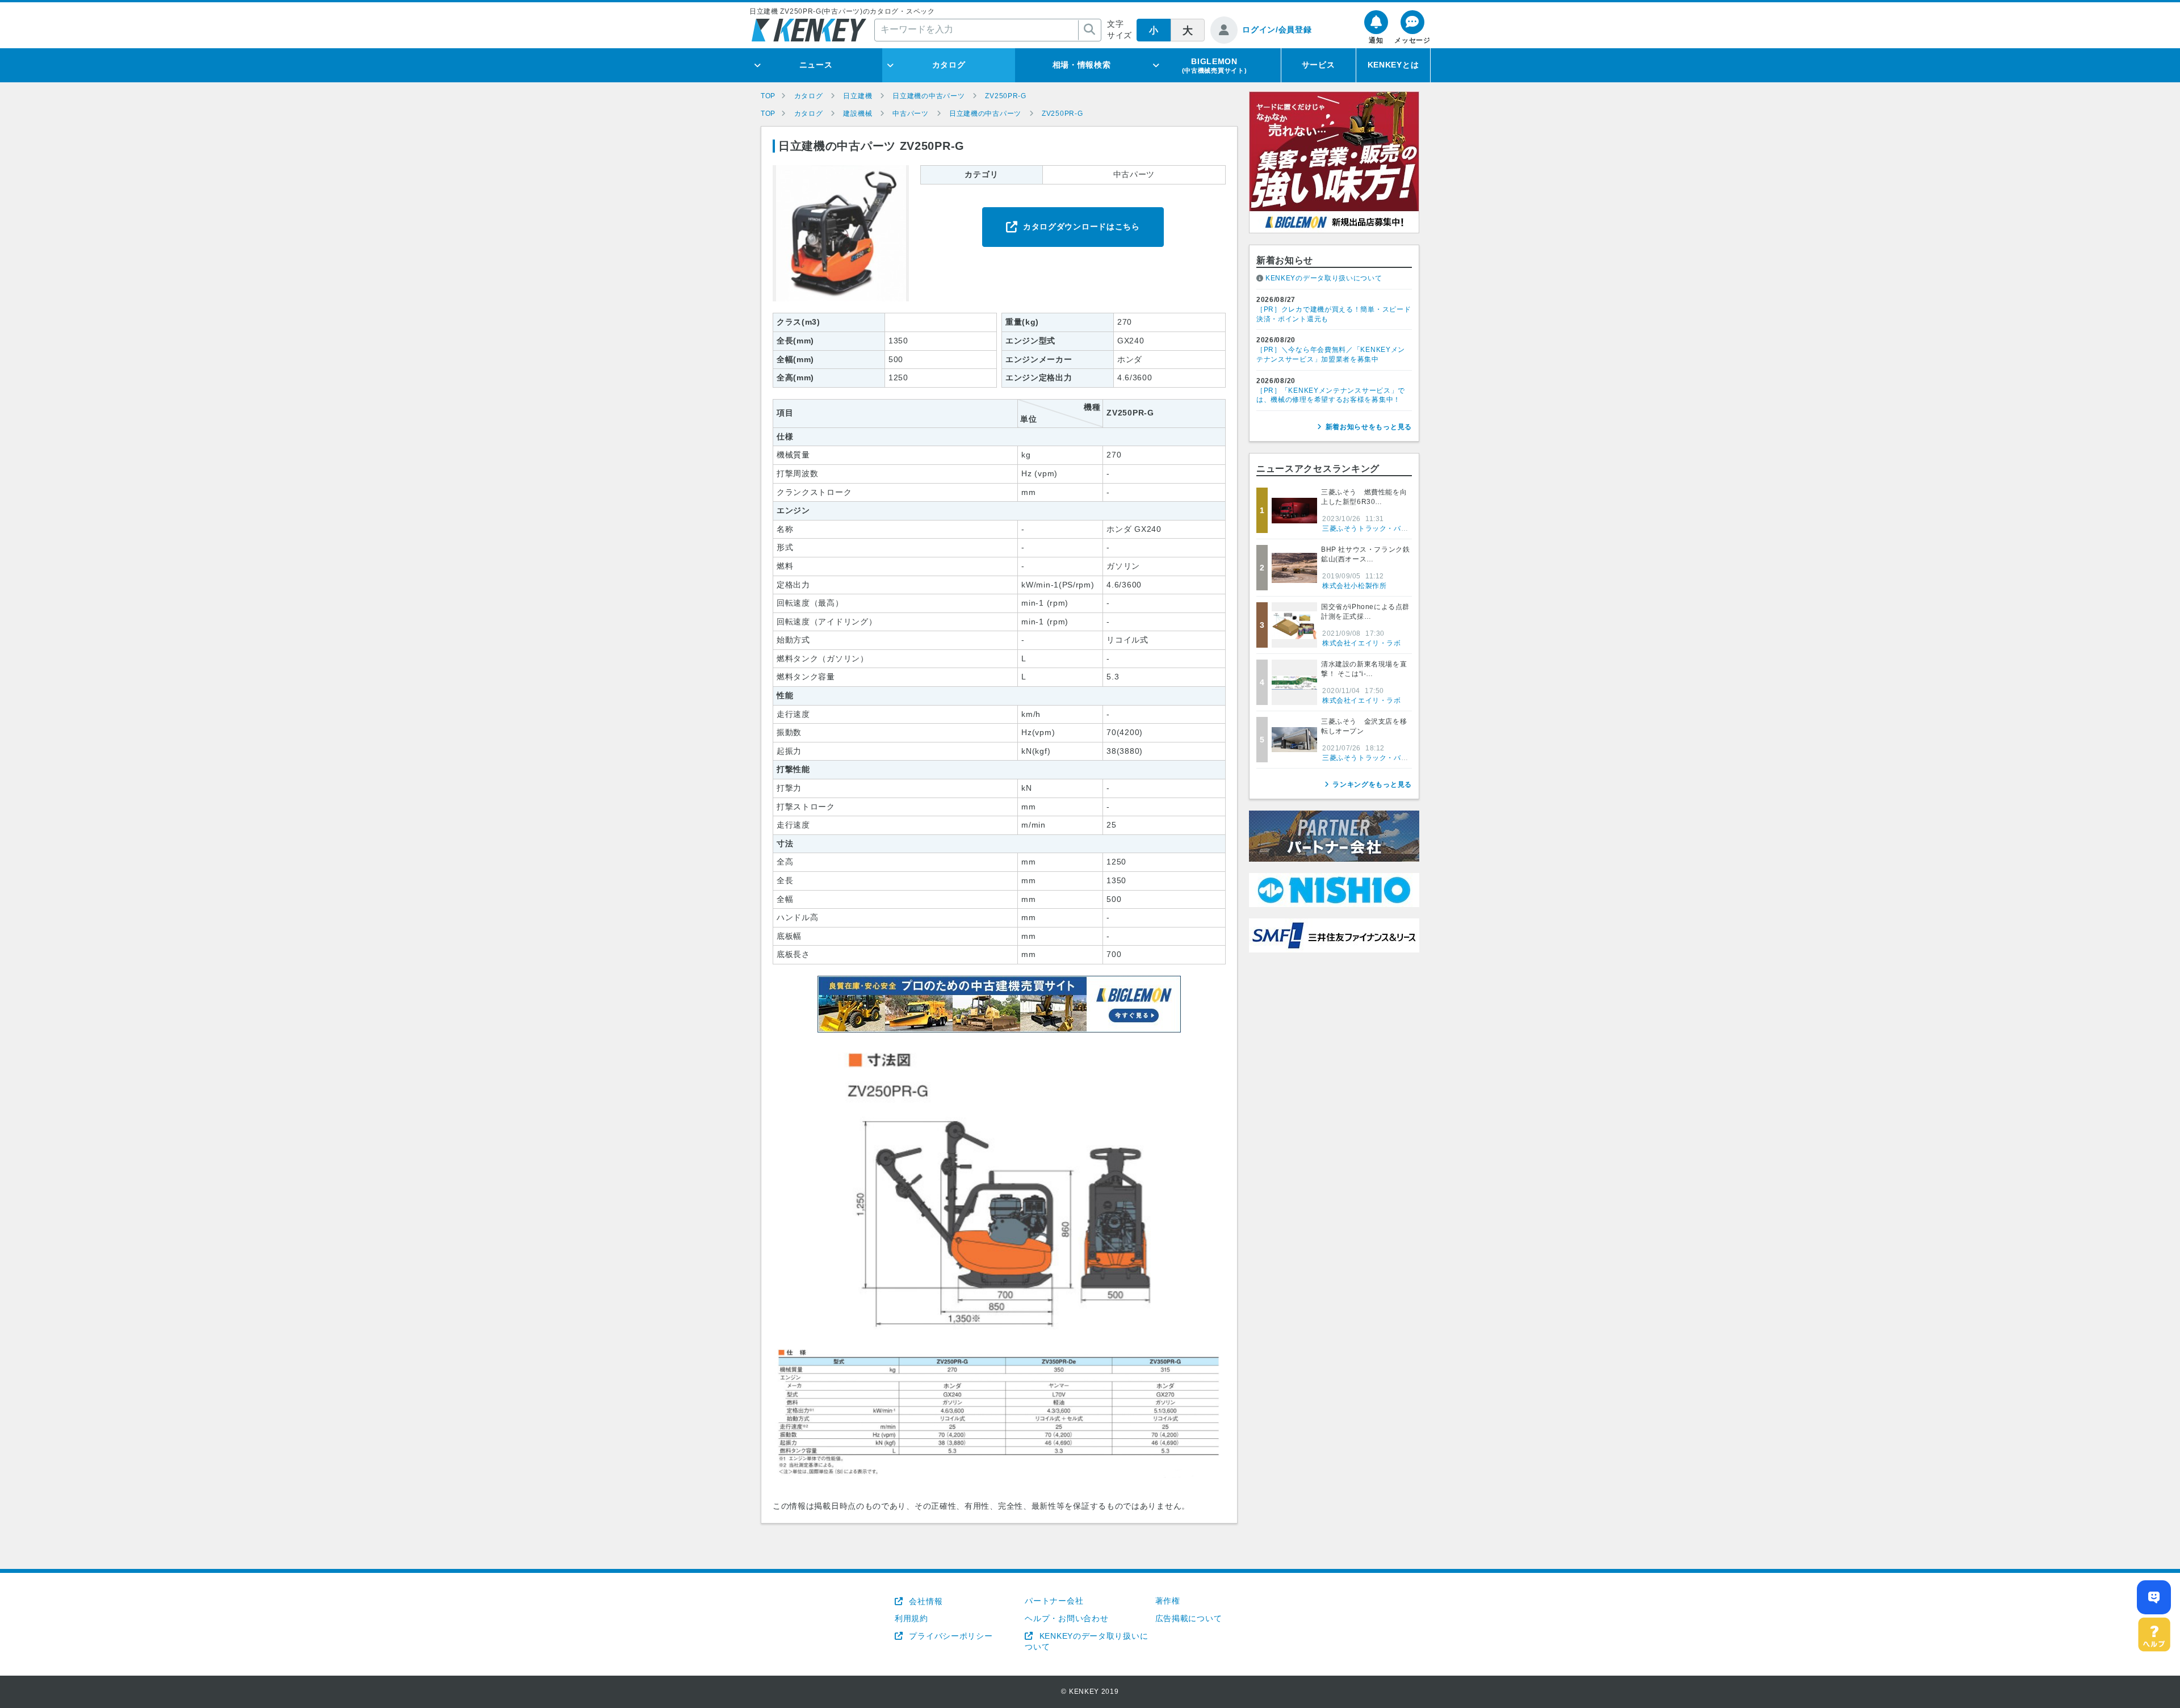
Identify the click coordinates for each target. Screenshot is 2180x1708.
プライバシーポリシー (949, 1636)
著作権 (1168, 1601)
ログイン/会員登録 (1277, 30)
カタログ (949, 65)
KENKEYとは (1393, 65)
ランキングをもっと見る (1372, 784)
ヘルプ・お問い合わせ (1066, 1618)
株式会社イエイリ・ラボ (1362, 643)
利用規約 (911, 1618)
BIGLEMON (1215, 65)
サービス (1319, 65)
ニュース (816, 65)
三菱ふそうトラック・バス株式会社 (1380, 528)
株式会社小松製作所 (1354, 586)
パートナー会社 (1054, 1601)
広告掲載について (1189, 1618)
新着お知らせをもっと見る (1369, 427)
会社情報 (925, 1601)
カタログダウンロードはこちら (1081, 226)
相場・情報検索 (1082, 65)
